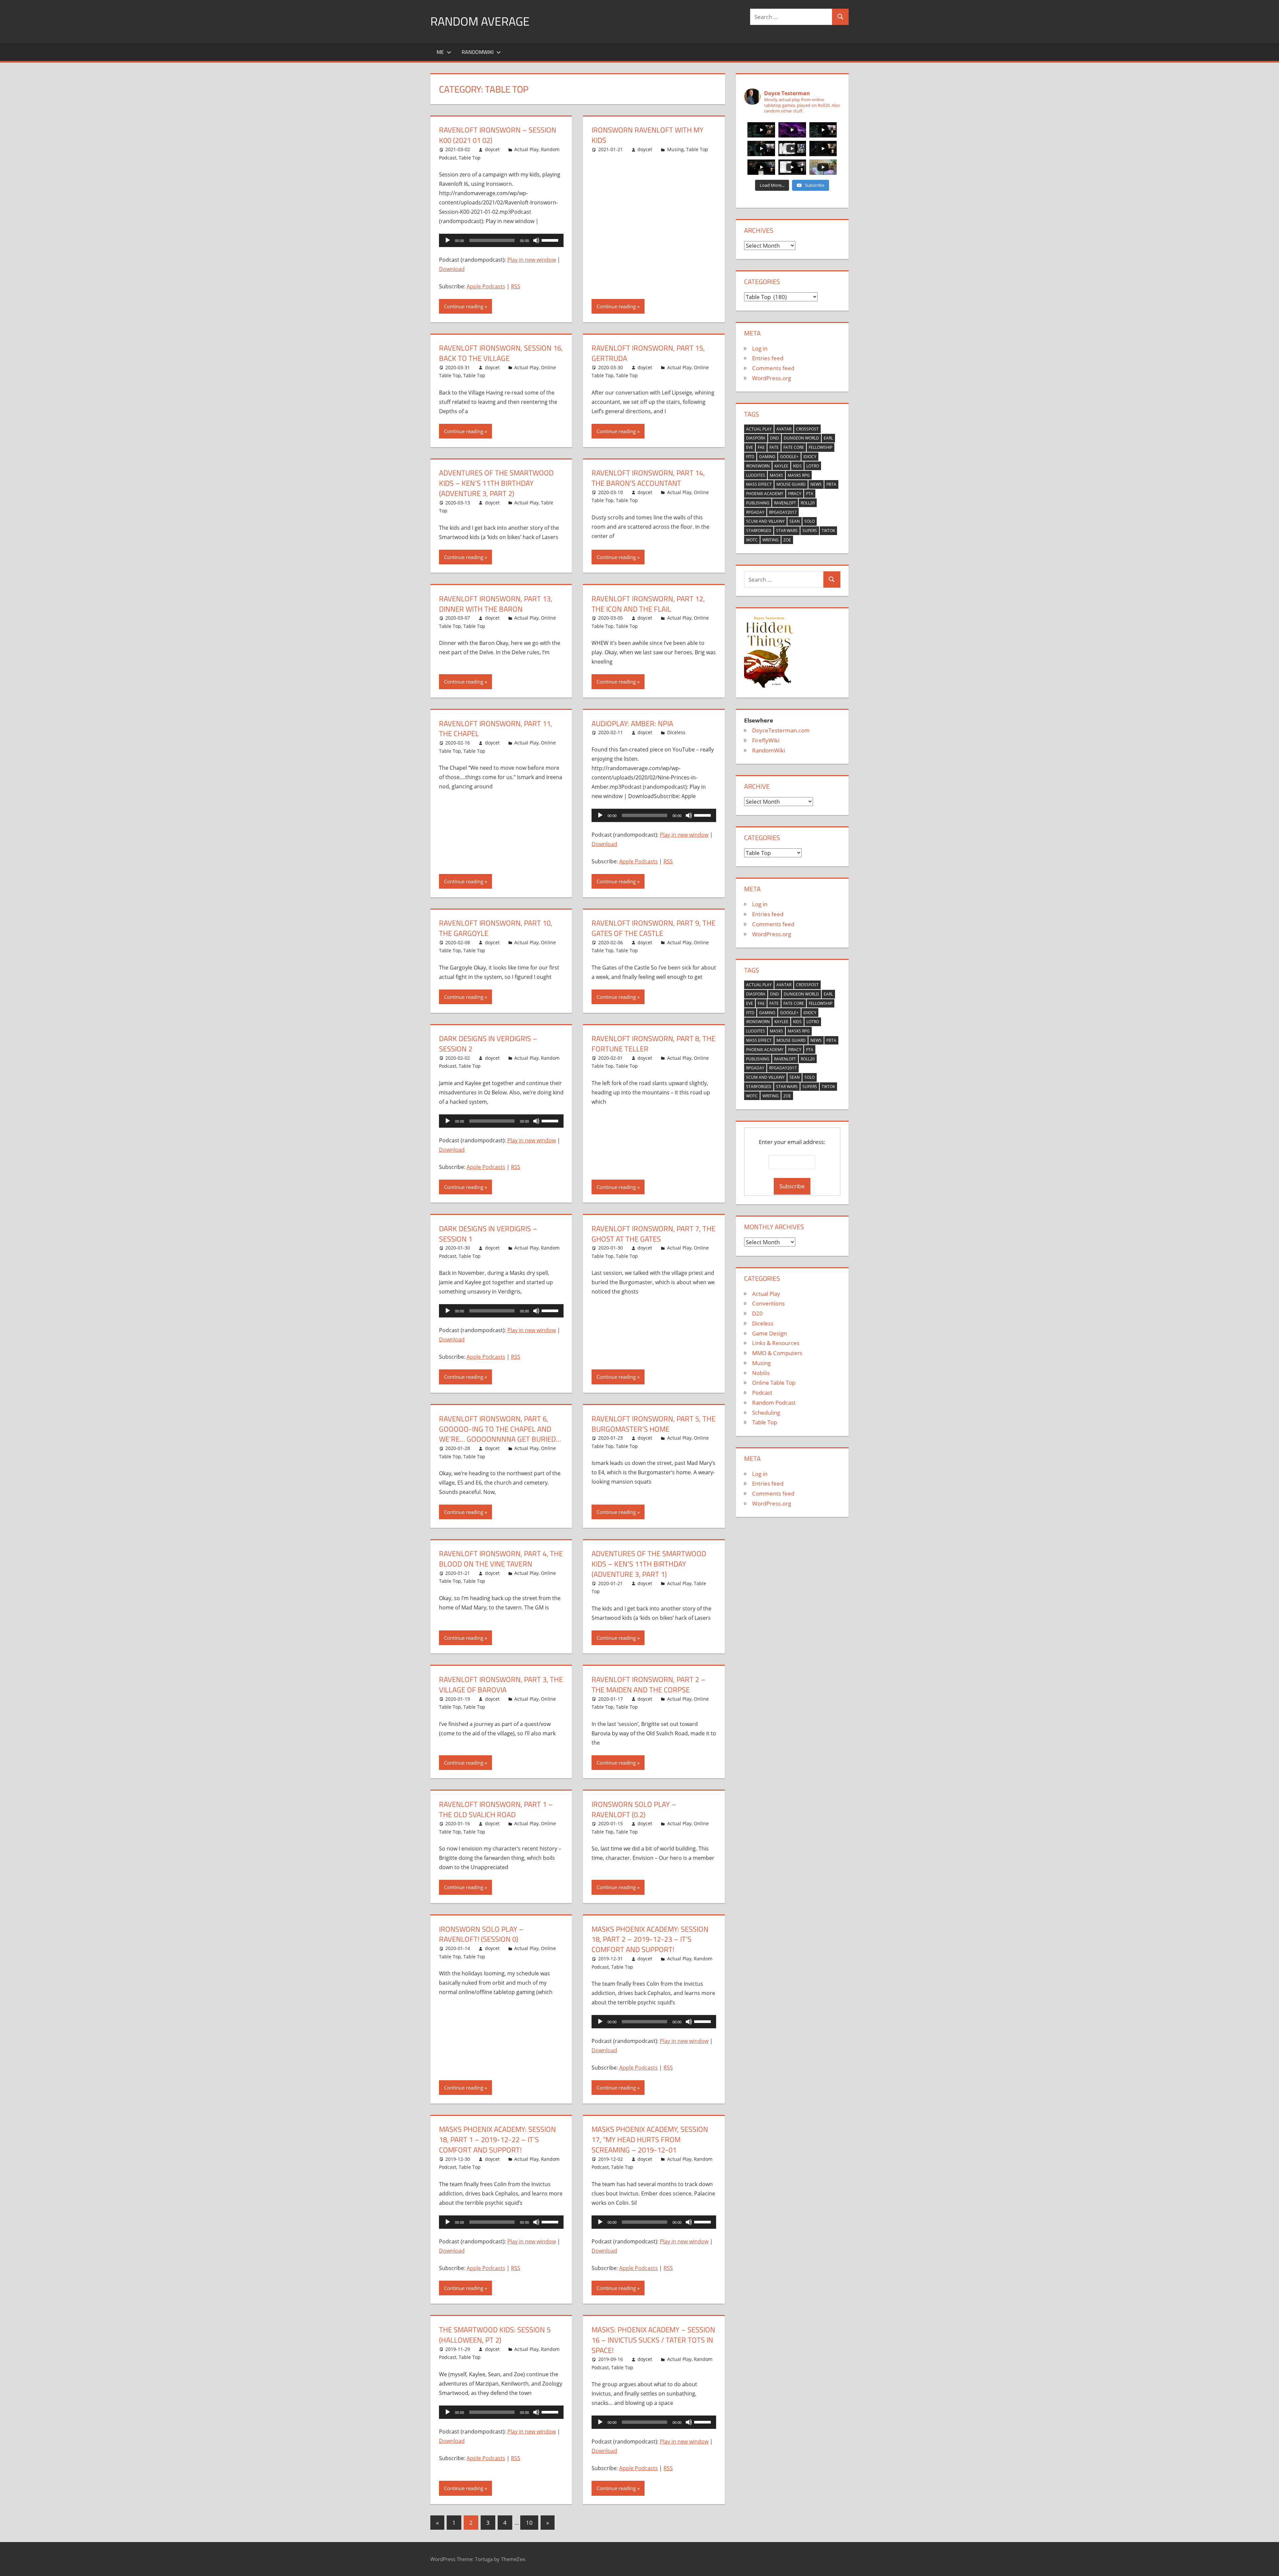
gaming (767, 457)
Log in (760, 348)
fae (761, 447)
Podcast (762, 1393)
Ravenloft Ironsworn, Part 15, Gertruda (648, 353)
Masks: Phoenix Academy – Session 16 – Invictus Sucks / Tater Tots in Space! (653, 2340)
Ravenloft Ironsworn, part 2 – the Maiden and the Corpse (648, 1685)
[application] (501, 240)
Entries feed (768, 358)
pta (810, 494)
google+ (789, 457)
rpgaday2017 (783, 512)
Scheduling (766, 1413)
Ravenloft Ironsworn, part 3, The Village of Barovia (501, 1685)
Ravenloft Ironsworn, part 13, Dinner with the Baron (496, 604)
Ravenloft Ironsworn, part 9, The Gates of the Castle (653, 928)
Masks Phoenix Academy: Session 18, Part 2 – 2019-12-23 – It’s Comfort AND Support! (650, 1939)
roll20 (808, 503)
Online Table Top (774, 1383)
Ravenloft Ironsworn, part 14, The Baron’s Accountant (648, 478)
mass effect (759, 484)
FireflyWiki (766, 740)
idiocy (810, 457)
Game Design (769, 1333)
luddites (756, 475)
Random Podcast (774, 1403)
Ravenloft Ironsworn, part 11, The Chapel (496, 729)
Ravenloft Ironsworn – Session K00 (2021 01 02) (498, 135)
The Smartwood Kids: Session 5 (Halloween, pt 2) (495, 2335)
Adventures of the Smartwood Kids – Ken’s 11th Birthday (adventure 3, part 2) (496, 483)
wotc (752, 540)
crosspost (807, 429)
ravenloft (785, 503)
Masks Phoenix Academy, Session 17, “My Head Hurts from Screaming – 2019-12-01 (650, 2140)
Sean (795, 521)
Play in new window (532, 260)
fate (774, 447)
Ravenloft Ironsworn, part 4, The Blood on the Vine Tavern (501, 1559)
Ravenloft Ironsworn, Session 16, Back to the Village (501, 353)
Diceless (676, 732)
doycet (492, 149)
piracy (795, 494)
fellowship (821, 447)
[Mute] (536, 240)
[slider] (551, 240)
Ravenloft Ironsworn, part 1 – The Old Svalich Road (496, 1809)
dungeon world (801, 438)
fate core (794, 447)
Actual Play (526, 149)
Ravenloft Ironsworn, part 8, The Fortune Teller (653, 1044)
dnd (775, 438)
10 (529, 2523)
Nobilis (761, 1373)
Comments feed (773, 368)
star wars (787, 531)
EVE (750, 447)
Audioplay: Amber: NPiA (632, 723)
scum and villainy (765, 521)
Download (452, 269)
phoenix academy (765, 494)
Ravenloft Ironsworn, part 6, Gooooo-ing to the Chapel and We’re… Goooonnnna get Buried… (500, 1429)
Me (440, 52)
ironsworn (758, 466)
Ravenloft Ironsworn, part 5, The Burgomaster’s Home (653, 1424)
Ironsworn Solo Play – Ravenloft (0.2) (634, 1809)
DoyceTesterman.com (781, 730)
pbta (831, 484)
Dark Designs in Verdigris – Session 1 (488, 1234)
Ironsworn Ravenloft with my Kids (647, 135)
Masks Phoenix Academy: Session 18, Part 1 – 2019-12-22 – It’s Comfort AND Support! (497, 2140)
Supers (810, 531)
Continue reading (464, 306)
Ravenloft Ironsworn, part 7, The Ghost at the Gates (653, 1234)
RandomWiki (478, 52)
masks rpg (799, 475)
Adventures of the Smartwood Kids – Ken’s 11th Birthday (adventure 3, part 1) (649, 1564)
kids (797, 466)
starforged (759, 531)
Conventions (768, 1303)
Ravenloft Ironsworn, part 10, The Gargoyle (496, 928)
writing (771, 540)
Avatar (784, 429)
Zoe (787, 540)
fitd (750, 457)
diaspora (756, 438)
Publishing (758, 503)
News (816, 484)
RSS (516, 286)
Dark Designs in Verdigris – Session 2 (488, 1044)
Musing (675, 149)
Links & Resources (776, 1343)
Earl (828, 438)
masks (776, 475)
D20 (757, 1313)
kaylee (781, 466)
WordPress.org (772, 378)
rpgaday (755, 512)
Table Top (470, 158)
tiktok (828, 531)
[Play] (448, 240)
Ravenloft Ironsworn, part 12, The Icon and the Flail (648, 604)
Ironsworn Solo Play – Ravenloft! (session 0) (481, 1934)
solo (810, 521)
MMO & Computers (777, 1353)
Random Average (480, 21)
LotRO (813, 466)
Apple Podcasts (486, 286)
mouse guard (791, 484)
